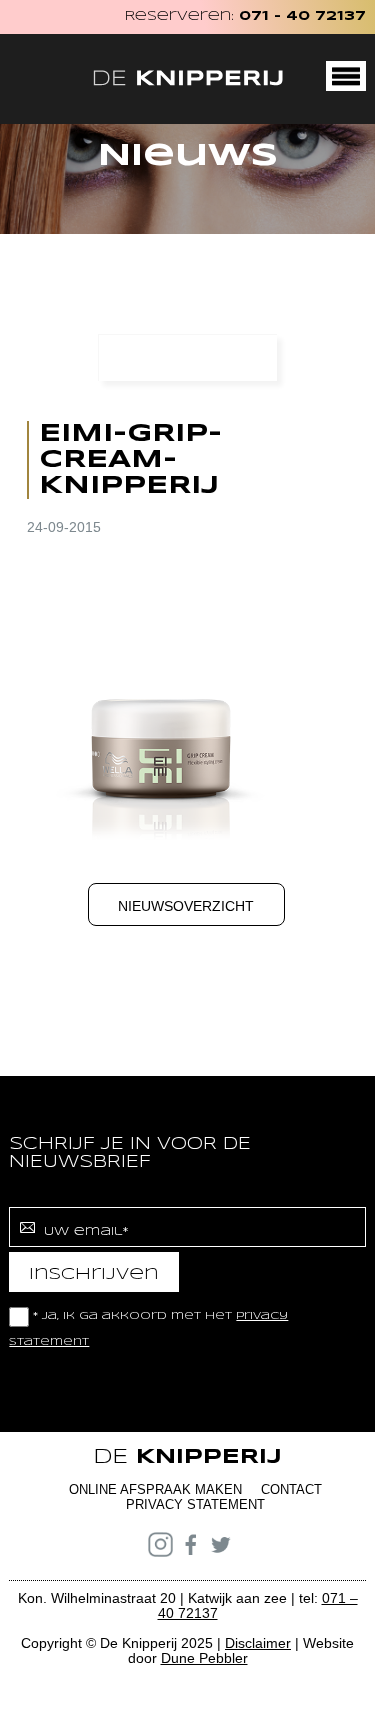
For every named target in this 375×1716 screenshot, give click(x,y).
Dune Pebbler (204, 1658)
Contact (291, 1489)
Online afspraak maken (155, 1489)
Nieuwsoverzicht (186, 906)
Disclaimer (258, 1643)
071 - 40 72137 (302, 16)
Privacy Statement (195, 1504)
